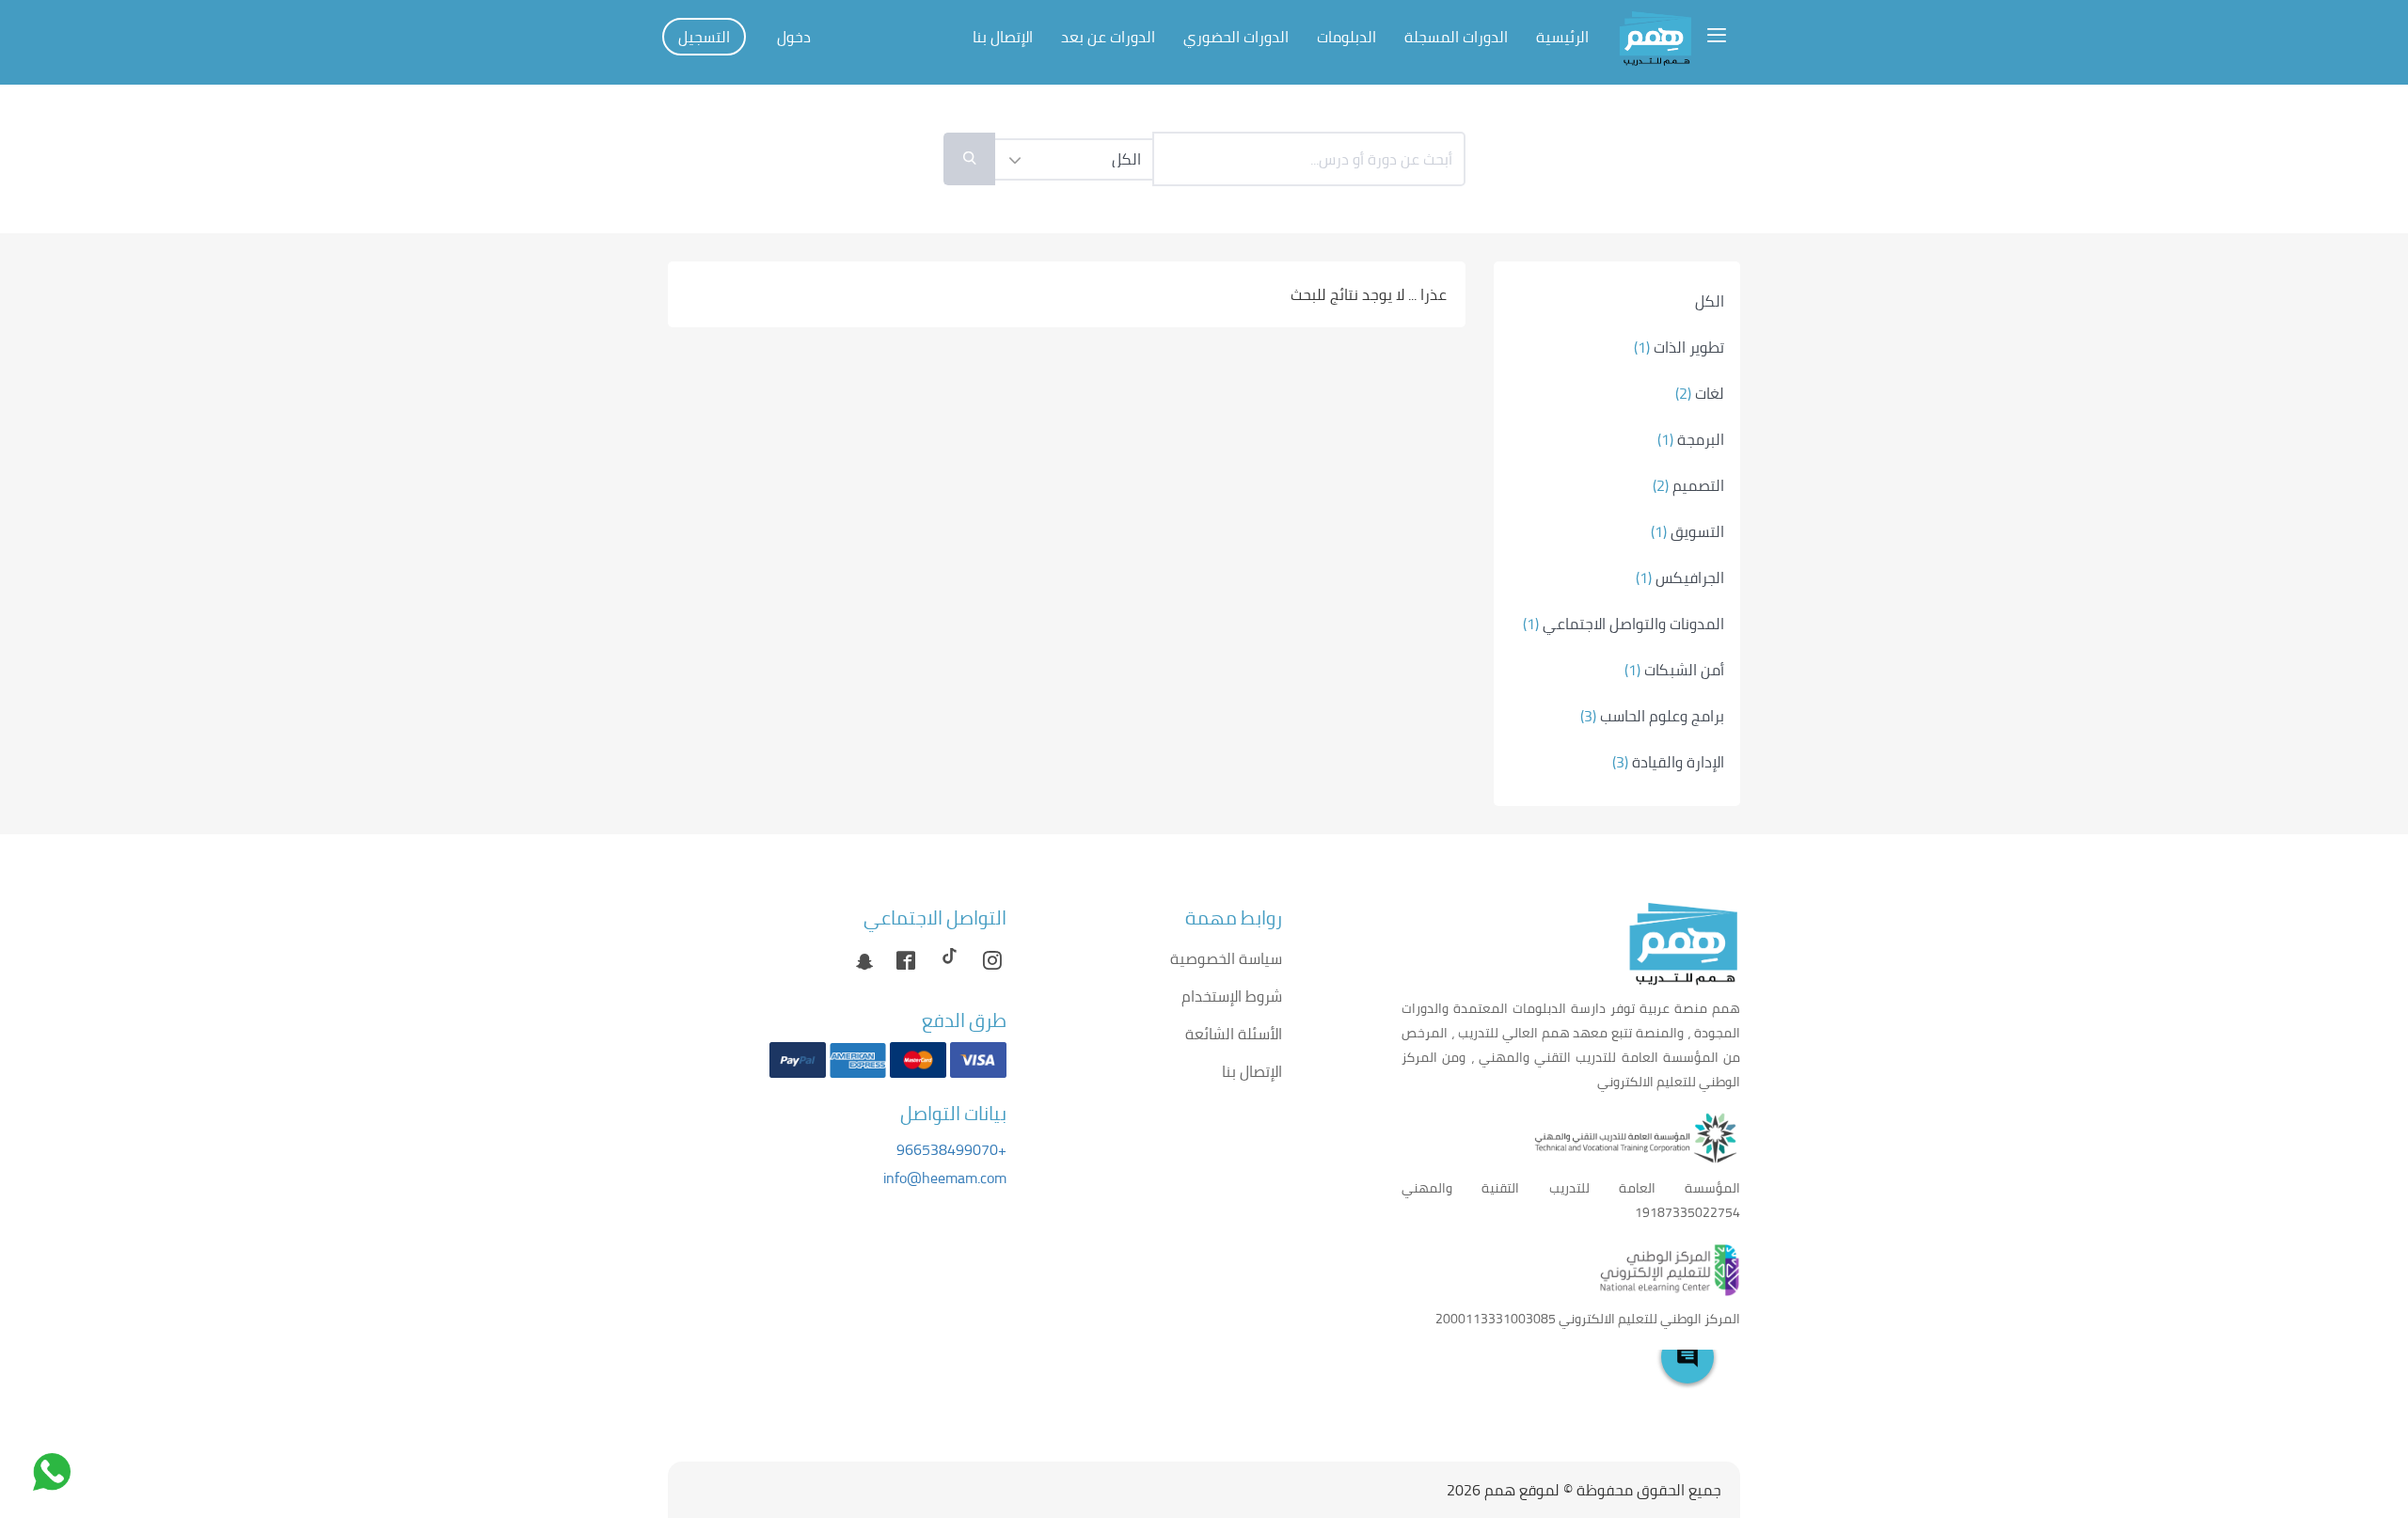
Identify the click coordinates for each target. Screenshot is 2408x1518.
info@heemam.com (945, 1178)
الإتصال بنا (1003, 37)
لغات (1700, 393)
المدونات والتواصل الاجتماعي (1624, 624)
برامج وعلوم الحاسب (1652, 716)
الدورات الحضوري (1236, 37)
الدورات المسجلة (1456, 37)
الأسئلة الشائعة (1234, 1034)
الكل (1710, 301)
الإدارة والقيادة (1668, 762)
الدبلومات (1347, 37)
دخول (794, 37)
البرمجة (1691, 439)
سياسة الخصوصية (1226, 958)
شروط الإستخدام (1232, 996)
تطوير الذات (1679, 347)
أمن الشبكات (1674, 670)
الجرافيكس (1680, 577)
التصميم (1688, 485)
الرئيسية (1562, 37)
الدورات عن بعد (1108, 37)
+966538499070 (951, 1149)
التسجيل (704, 37)
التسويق (1687, 531)
